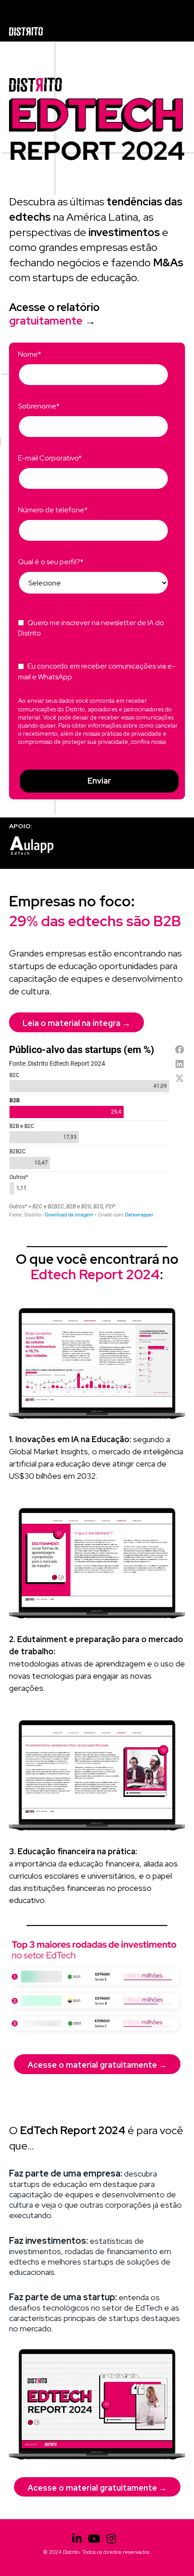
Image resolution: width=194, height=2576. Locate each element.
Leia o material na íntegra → (76, 1023)
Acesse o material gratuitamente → (97, 2065)
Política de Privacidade (48, 750)
